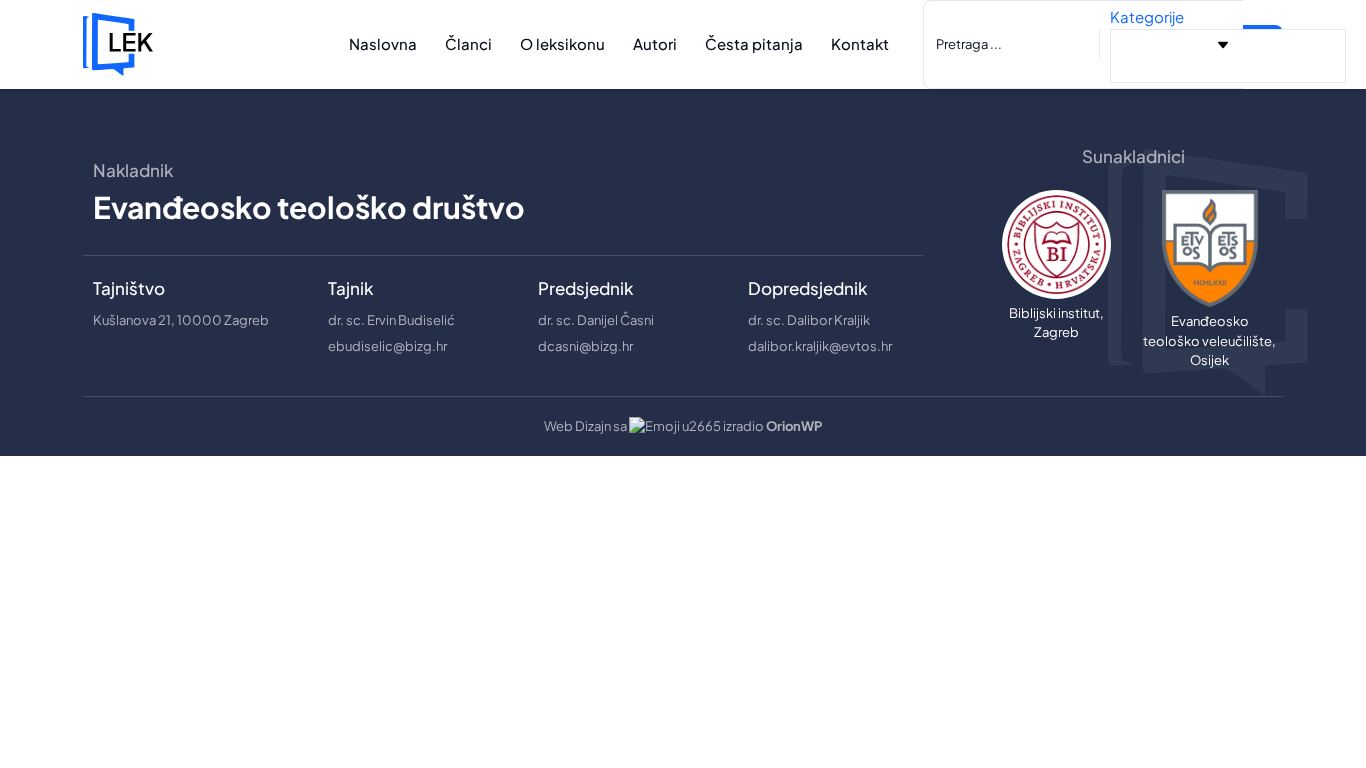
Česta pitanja (754, 43)
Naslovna (383, 43)
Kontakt (860, 43)
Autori (655, 43)
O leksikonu (562, 43)
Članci (468, 43)
